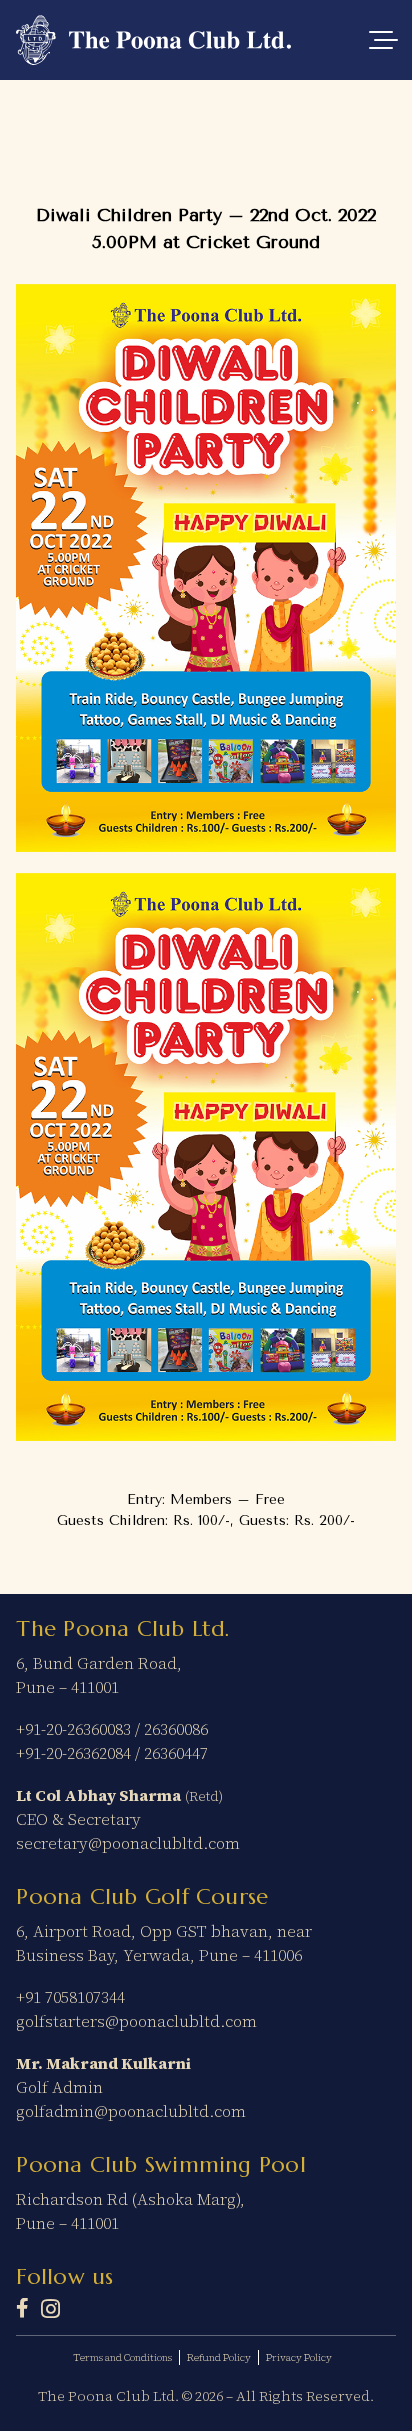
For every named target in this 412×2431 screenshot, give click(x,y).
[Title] (22, 2308)
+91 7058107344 (70, 1997)
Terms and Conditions (122, 2357)
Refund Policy (219, 2357)
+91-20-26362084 (73, 1753)
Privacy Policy (299, 2357)
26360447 (176, 1753)
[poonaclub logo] (153, 40)
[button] (383, 40)
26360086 (176, 1729)
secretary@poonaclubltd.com (128, 1843)
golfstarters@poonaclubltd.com (136, 2021)
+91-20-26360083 (73, 1729)
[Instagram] (50, 2309)
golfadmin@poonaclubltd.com (131, 2111)
